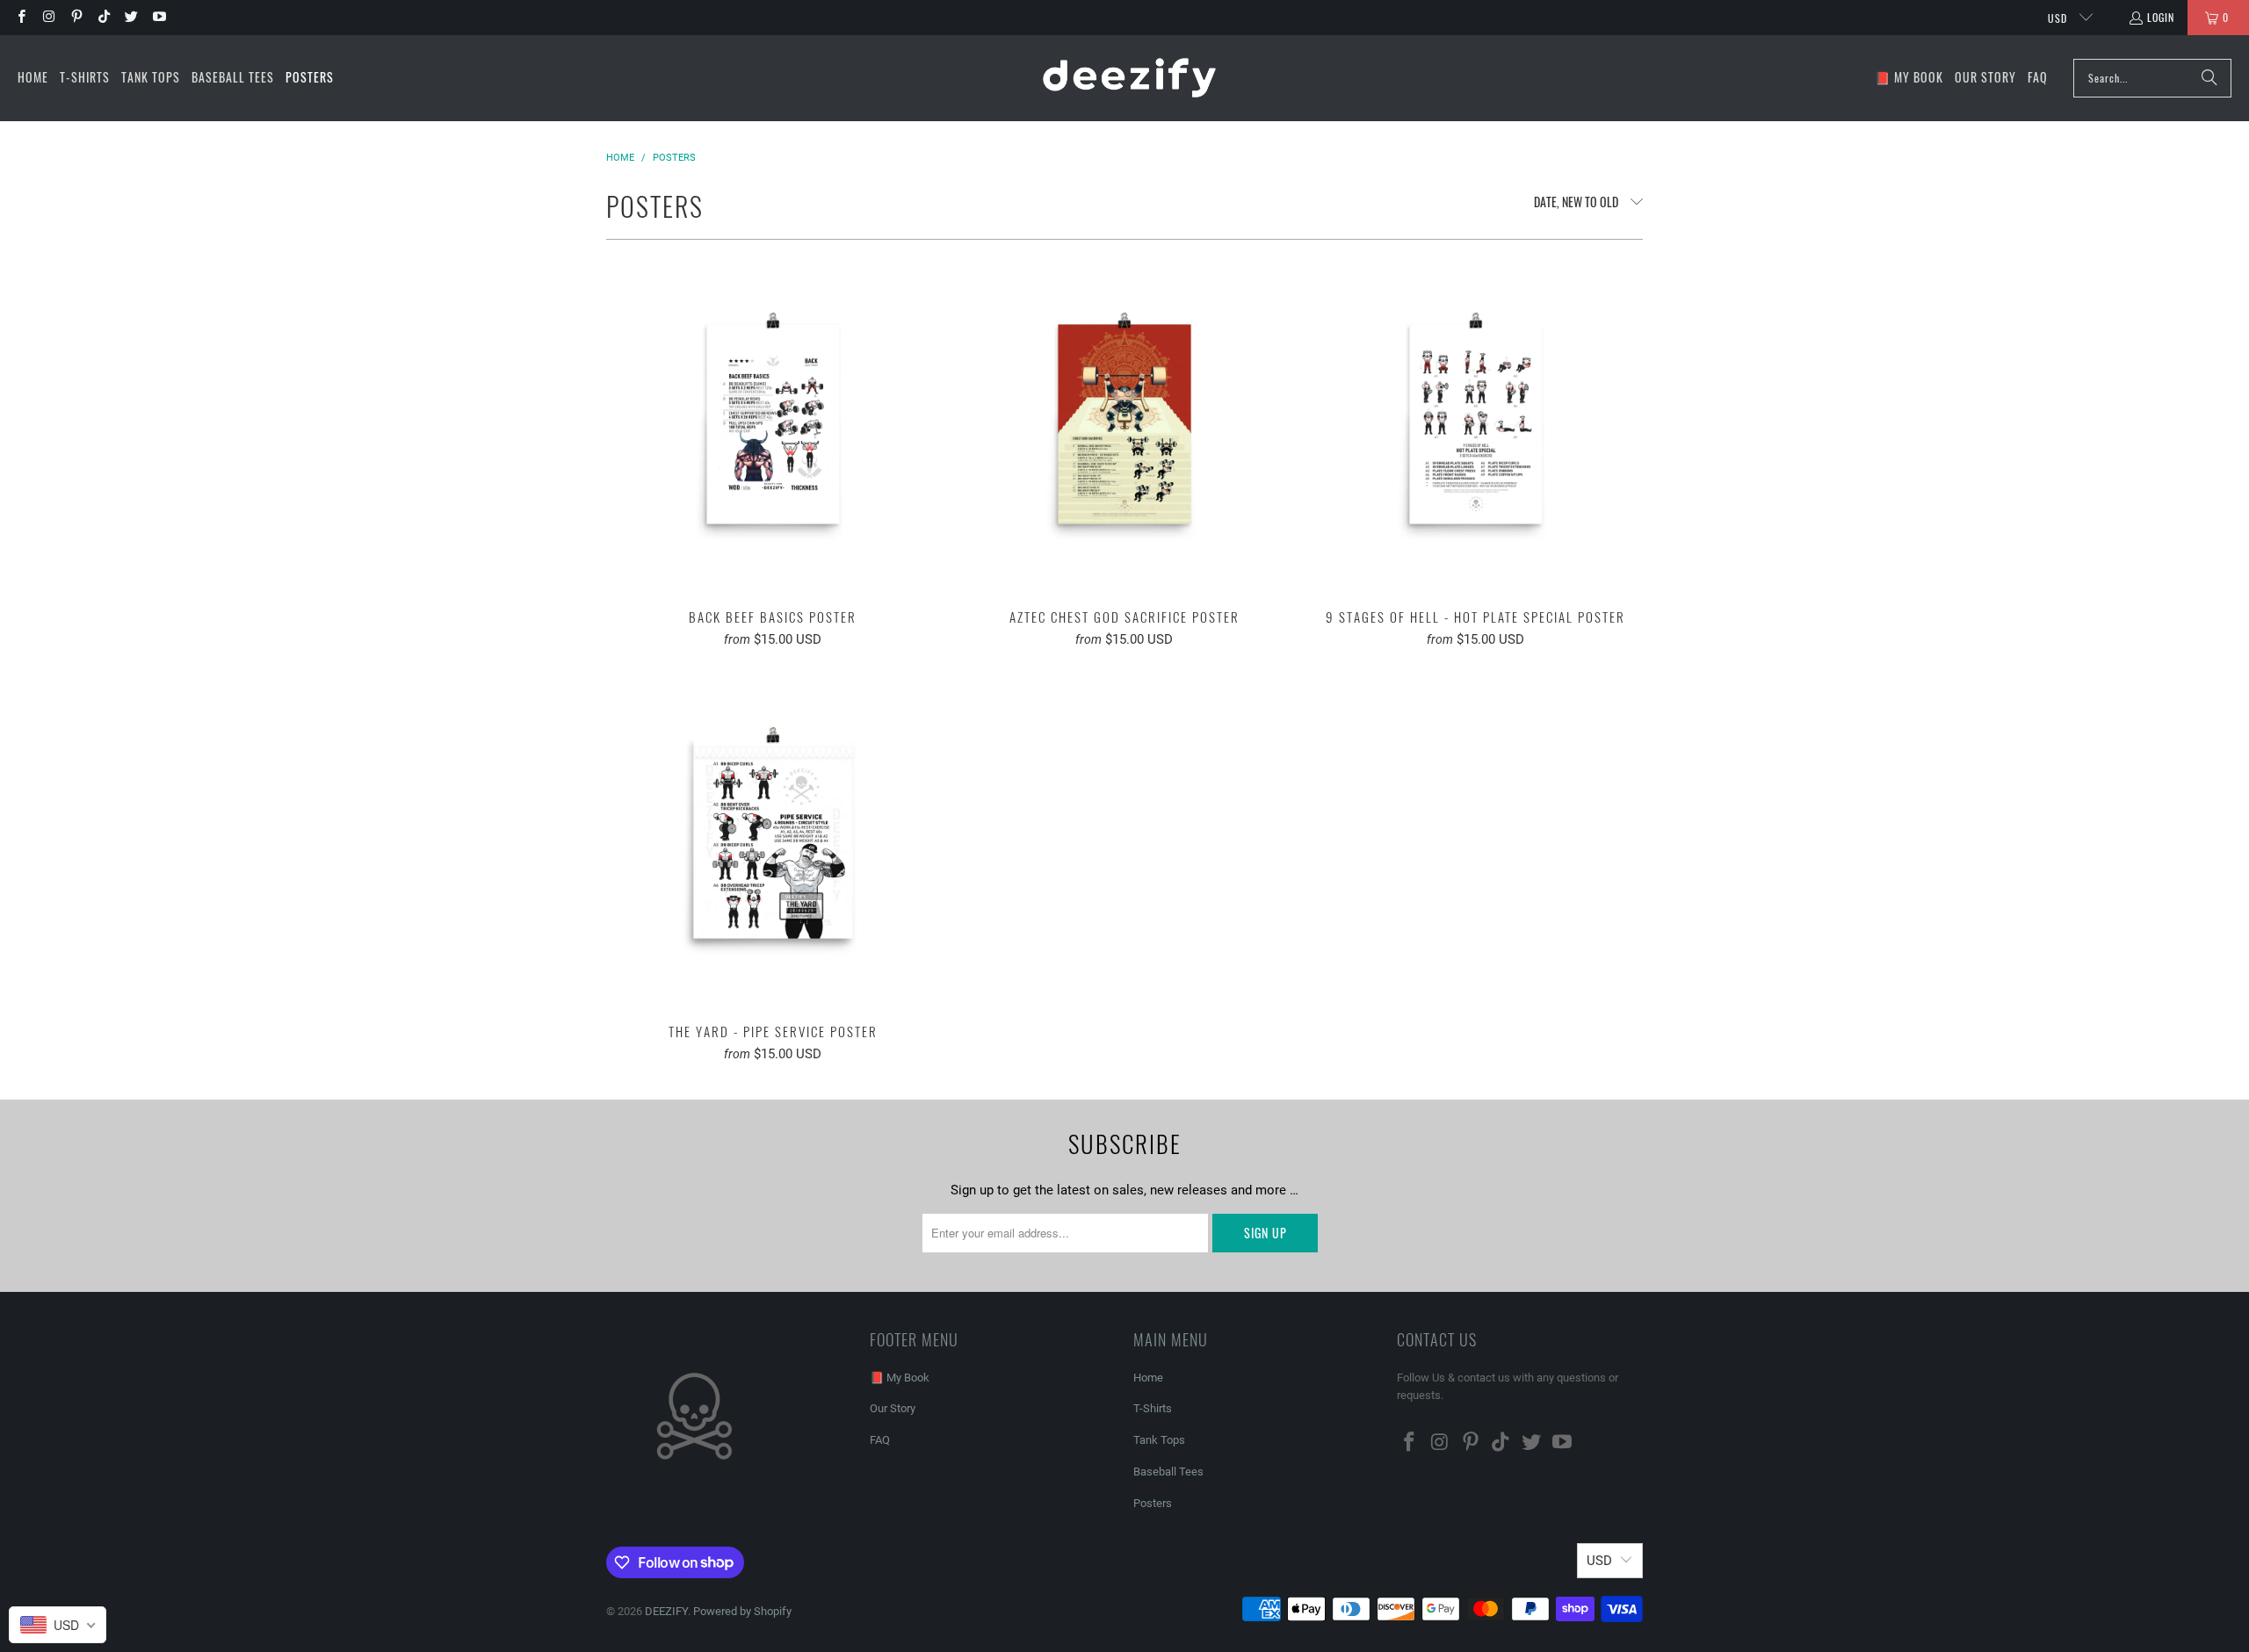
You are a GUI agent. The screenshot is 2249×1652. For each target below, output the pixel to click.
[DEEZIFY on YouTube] (158, 17)
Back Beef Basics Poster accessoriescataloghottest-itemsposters (773, 424)
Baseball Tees (1168, 1472)
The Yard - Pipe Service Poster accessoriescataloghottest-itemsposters (773, 839)
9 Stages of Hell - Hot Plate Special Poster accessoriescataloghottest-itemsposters (1476, 424)
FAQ (880, 1440)
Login (2161, 17)
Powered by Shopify (742, 1611)
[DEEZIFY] (1129, 78)
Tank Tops (1159, 1440)
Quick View (773, 462)
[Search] (2209, 78)
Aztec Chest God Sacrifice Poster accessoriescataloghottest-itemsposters (1124, 424)
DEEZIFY (666, 1611)
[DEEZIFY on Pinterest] (76, 17)
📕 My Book (900, 1378)
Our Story (893, 1408)
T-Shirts (1153, 1408)
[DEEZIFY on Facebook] (21, 17)
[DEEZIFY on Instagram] (48, 17)
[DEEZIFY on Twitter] (130, 17)
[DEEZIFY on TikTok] (103, 17)
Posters (1153, 1503)
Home (1148, 1378)
